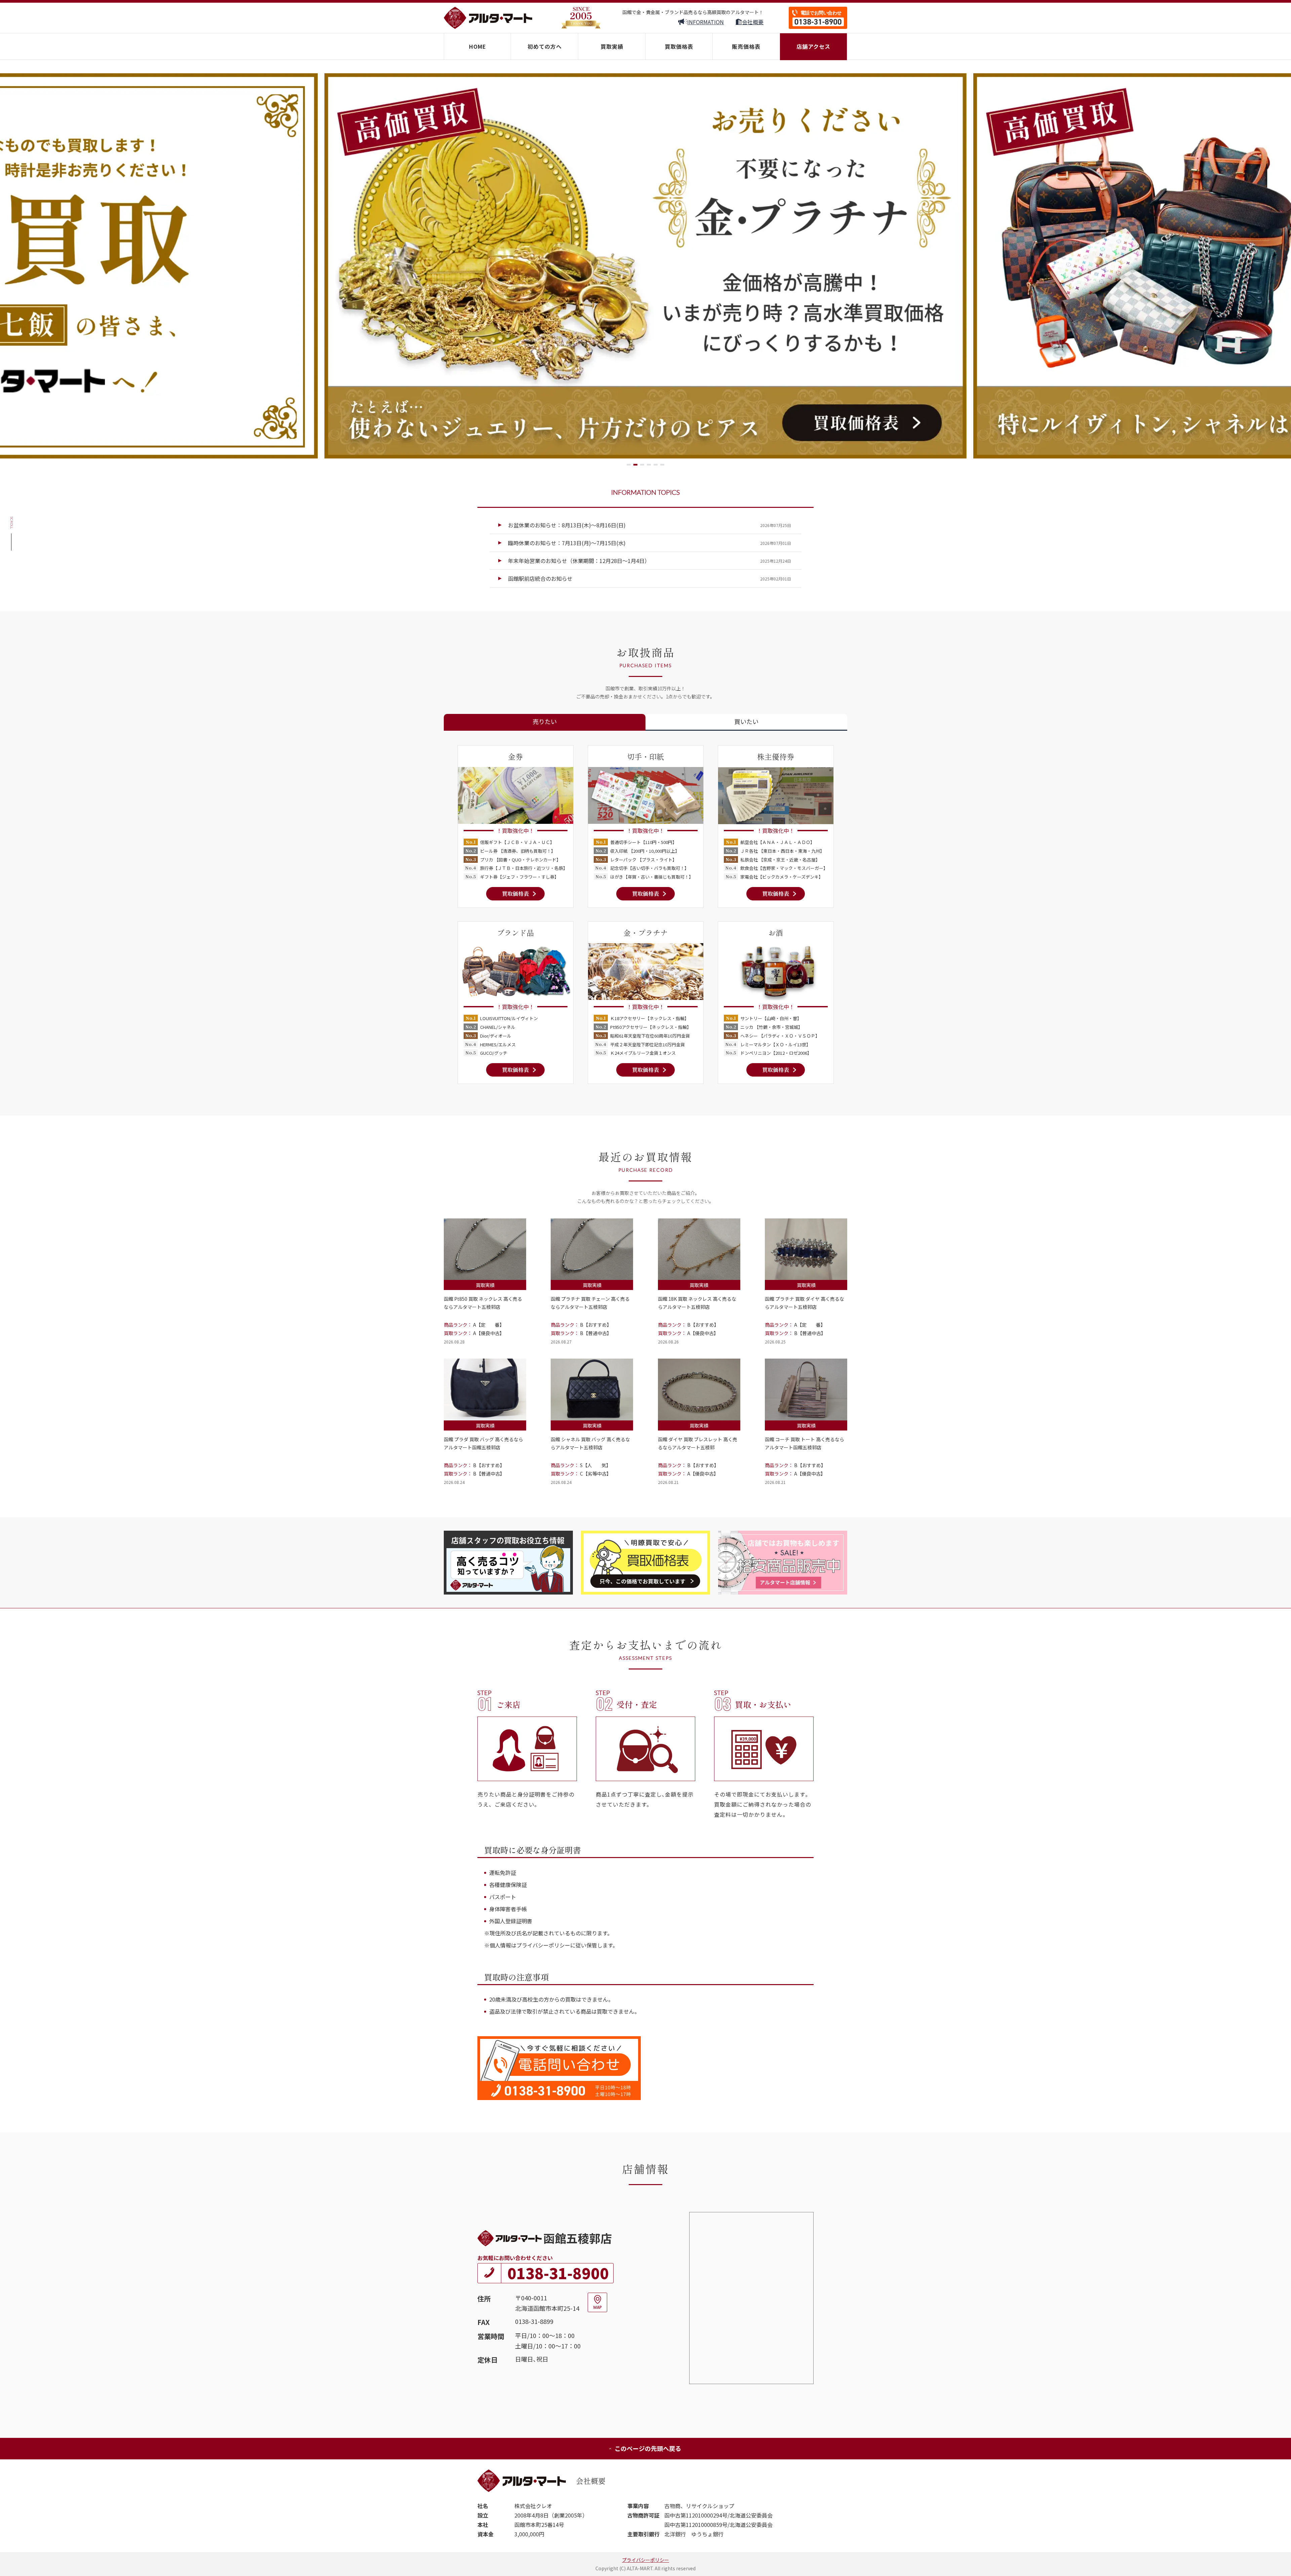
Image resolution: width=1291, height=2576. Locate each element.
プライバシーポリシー (645, 2560)
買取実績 (612, 46)
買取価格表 (679, 46)
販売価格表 (746, 46)
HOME (478, 46)
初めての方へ (545, 46)
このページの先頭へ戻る (648, 2448)
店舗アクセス (813, 46)
